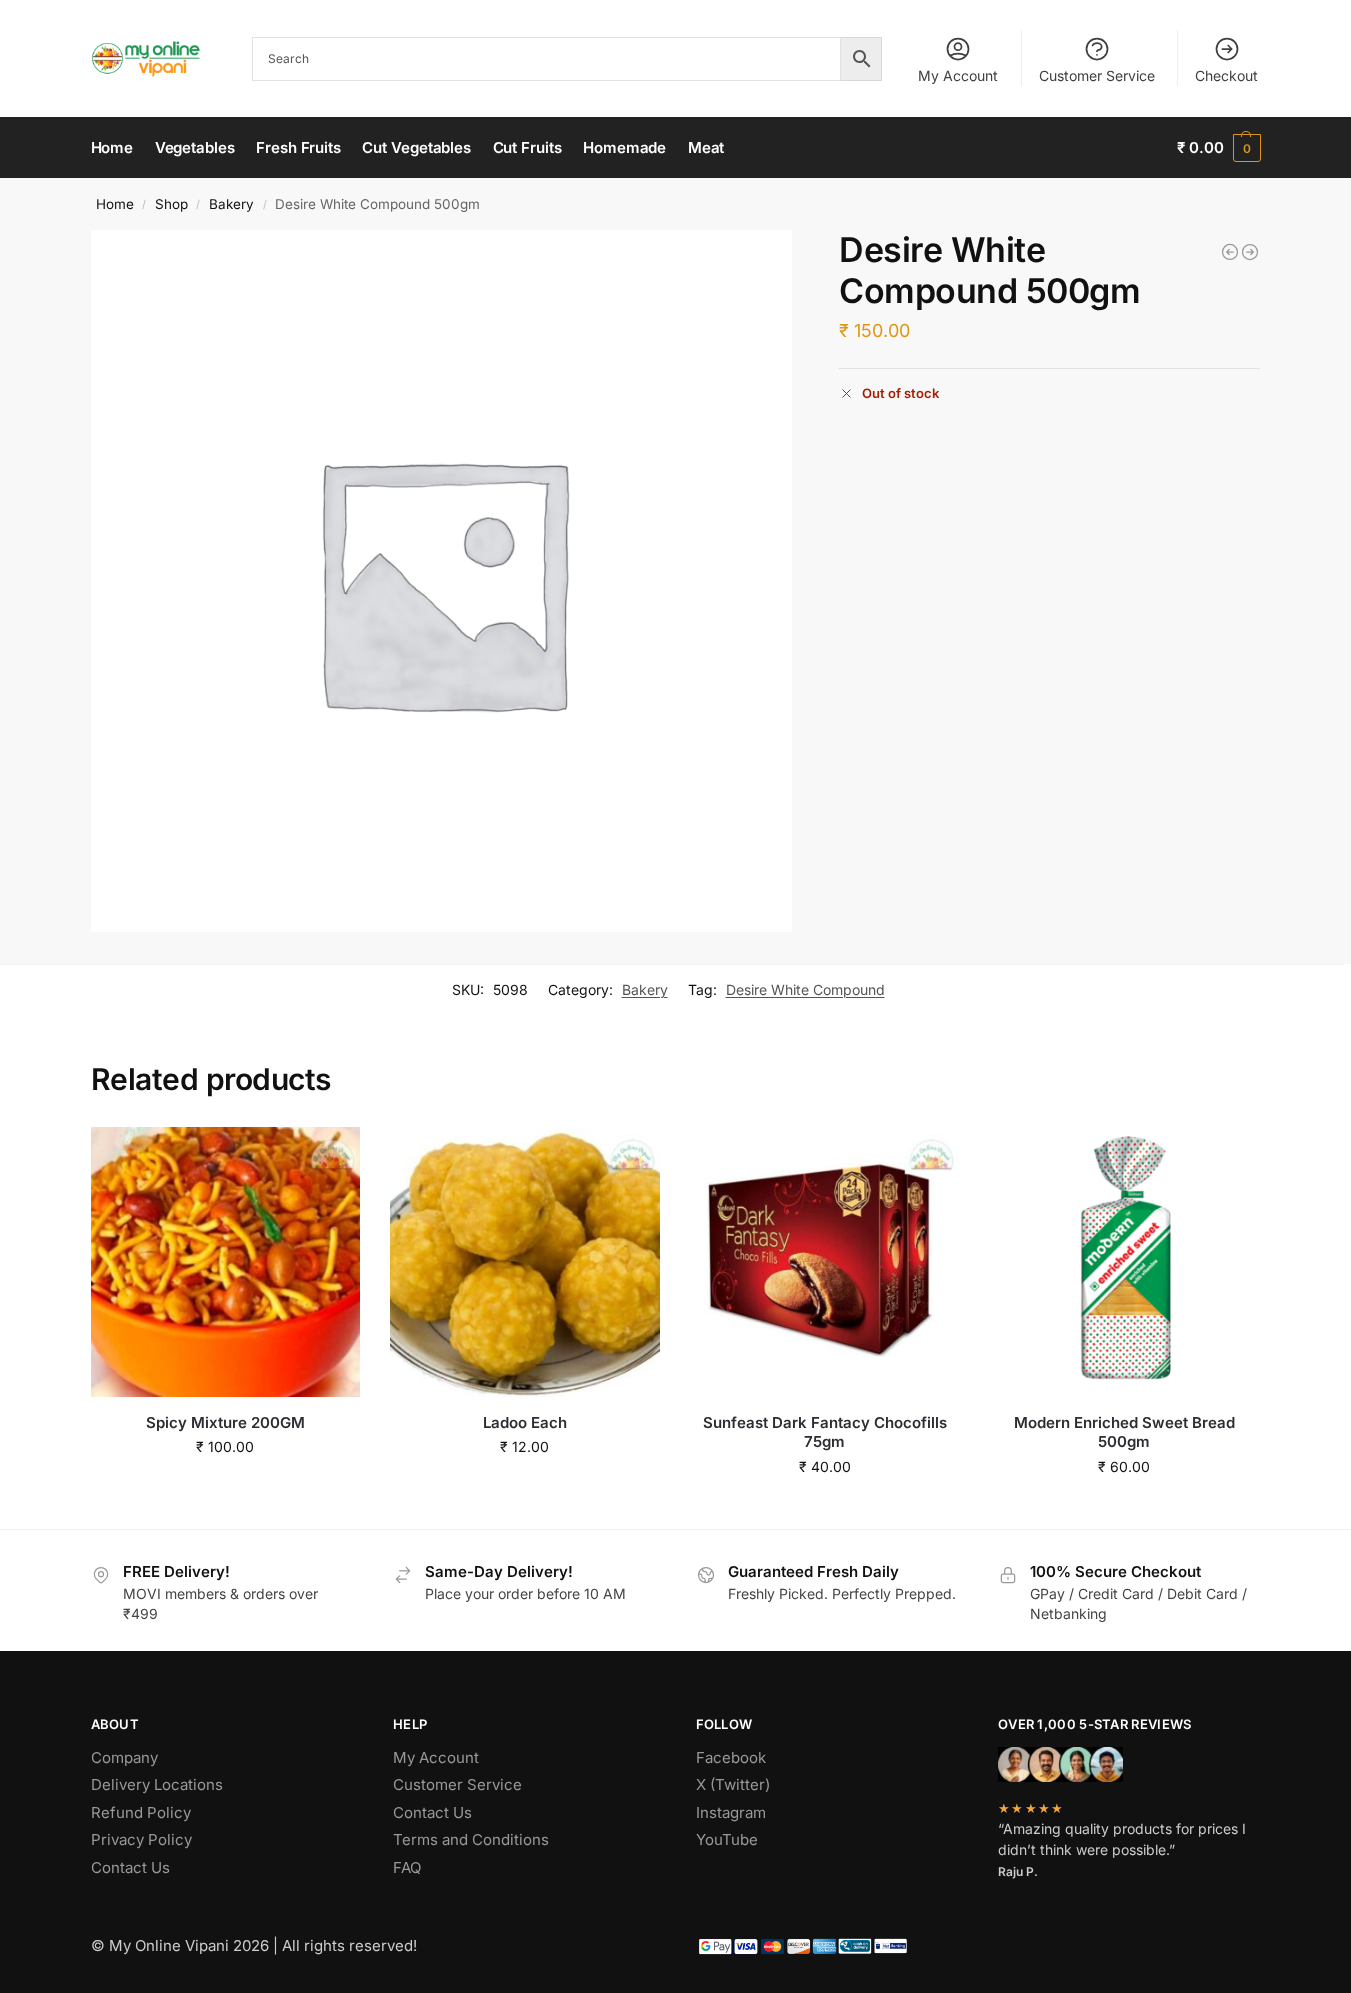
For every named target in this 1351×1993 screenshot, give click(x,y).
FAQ (407, 1867)
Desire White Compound (805, 989)
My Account (958, 75)
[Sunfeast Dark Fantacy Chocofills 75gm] (825, 1262)
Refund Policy (141, 1812)
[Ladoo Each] (525, 1262)
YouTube (727, 1839)
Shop (171, 204)
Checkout (1226, 75)
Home (115, 204)
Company (124, 1757)
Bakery (231, 204)
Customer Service (1097, 75)
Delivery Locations (157, 1784)
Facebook (731, 1757)
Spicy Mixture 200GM (225, 1422)
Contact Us (130, 1867)
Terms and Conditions (471, 1839)
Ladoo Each (525, 1422)
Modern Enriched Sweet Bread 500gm (1124, 1432)
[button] (1218, 148)
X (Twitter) (733, 1784)
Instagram (731, 1812)
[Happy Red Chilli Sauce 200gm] (1230, 252)
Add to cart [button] (225, 1488)
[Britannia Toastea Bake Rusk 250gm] (1250, 252)
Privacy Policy (141, 1839)
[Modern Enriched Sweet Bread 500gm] (1124, 1262)
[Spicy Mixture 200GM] (226, 1262)
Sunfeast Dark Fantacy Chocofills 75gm (825, 1432)
